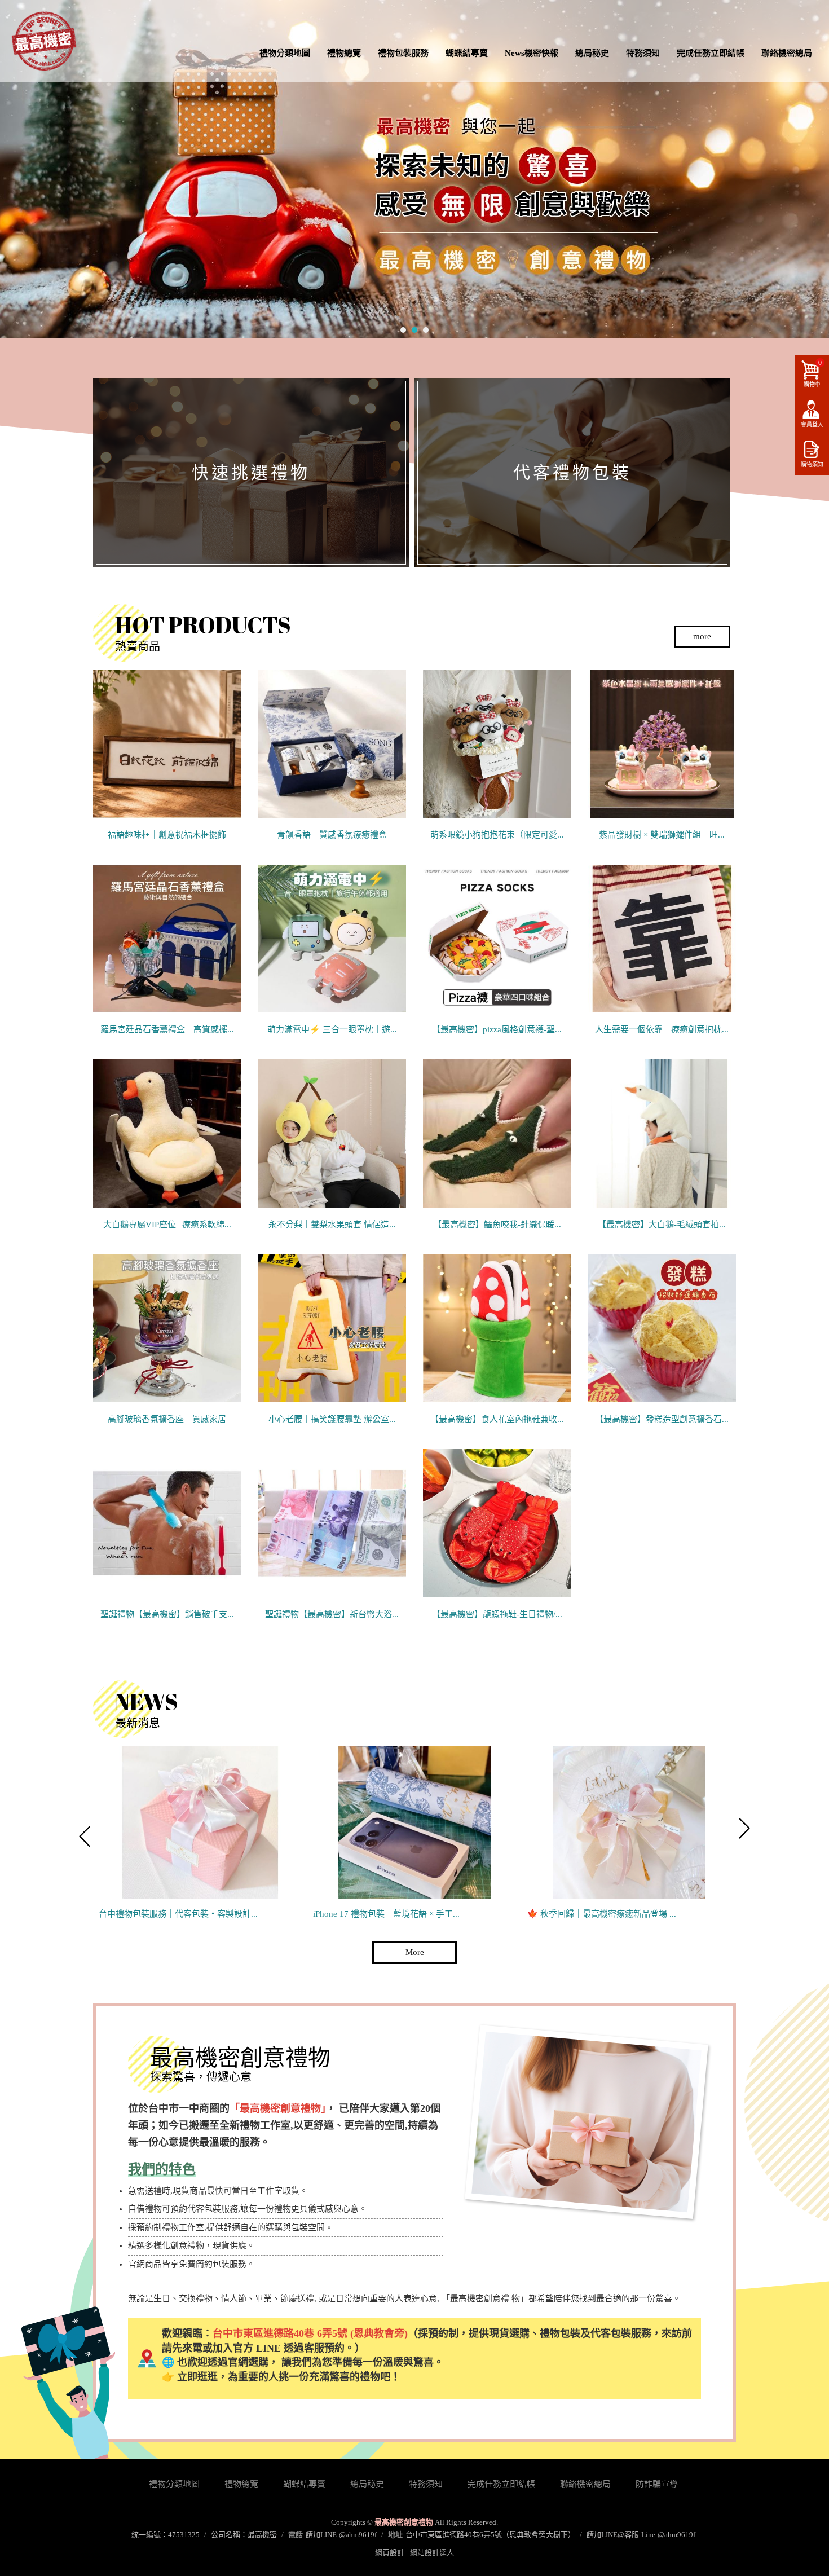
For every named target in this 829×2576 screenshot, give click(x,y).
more (702, 636)
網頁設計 (390, 2553)
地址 (395, 2535)
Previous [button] (85, 1833)
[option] (200, 1833)
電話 (296, 2535)
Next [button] (744, 1833)
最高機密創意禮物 (44, 41)
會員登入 (812, 424)
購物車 (813, 373)
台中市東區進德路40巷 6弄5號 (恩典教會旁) (310, 2333)
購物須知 (812, 464)
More (415, 1952)
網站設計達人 (432, 2553)
